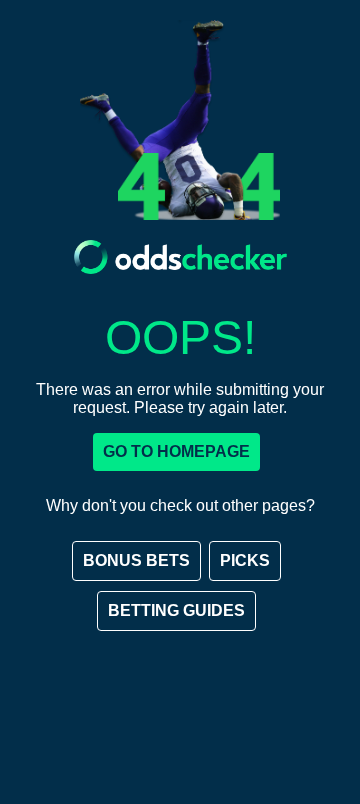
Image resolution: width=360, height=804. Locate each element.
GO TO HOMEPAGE (176, 451)
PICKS (245, 560)
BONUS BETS (136, 560)
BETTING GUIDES (176, 610)
